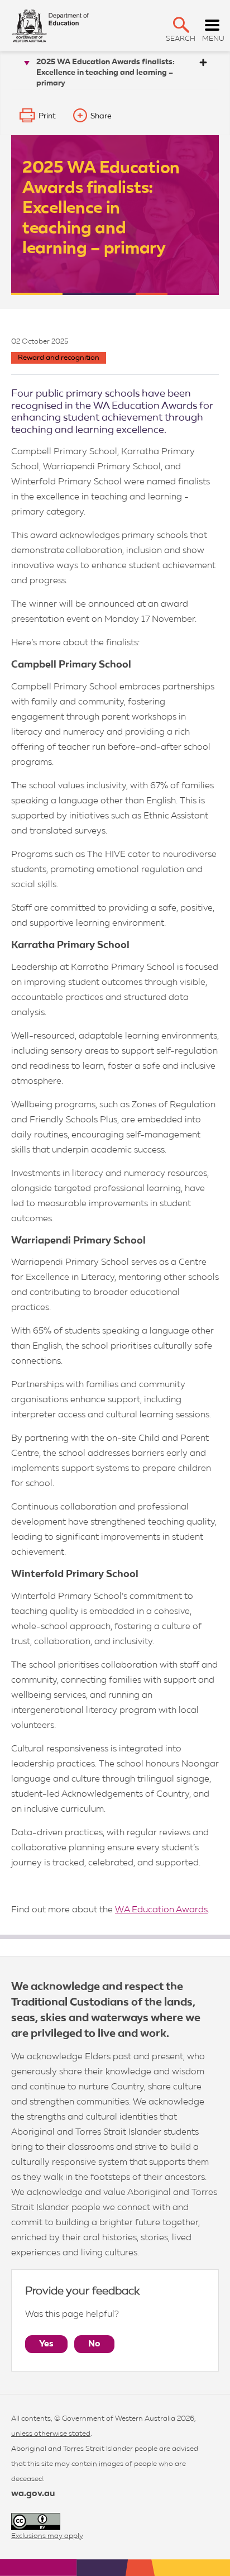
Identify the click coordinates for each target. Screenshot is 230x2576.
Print (47, 116)
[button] (181, 25)
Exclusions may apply (47, 2536)
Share (101, 116)
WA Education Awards (161, 1910)
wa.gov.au (33, 2494)
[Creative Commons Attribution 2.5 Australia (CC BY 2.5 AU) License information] (36, 2522)
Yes (46, 2344)
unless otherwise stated (51, 2434)
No (94, 2344)
